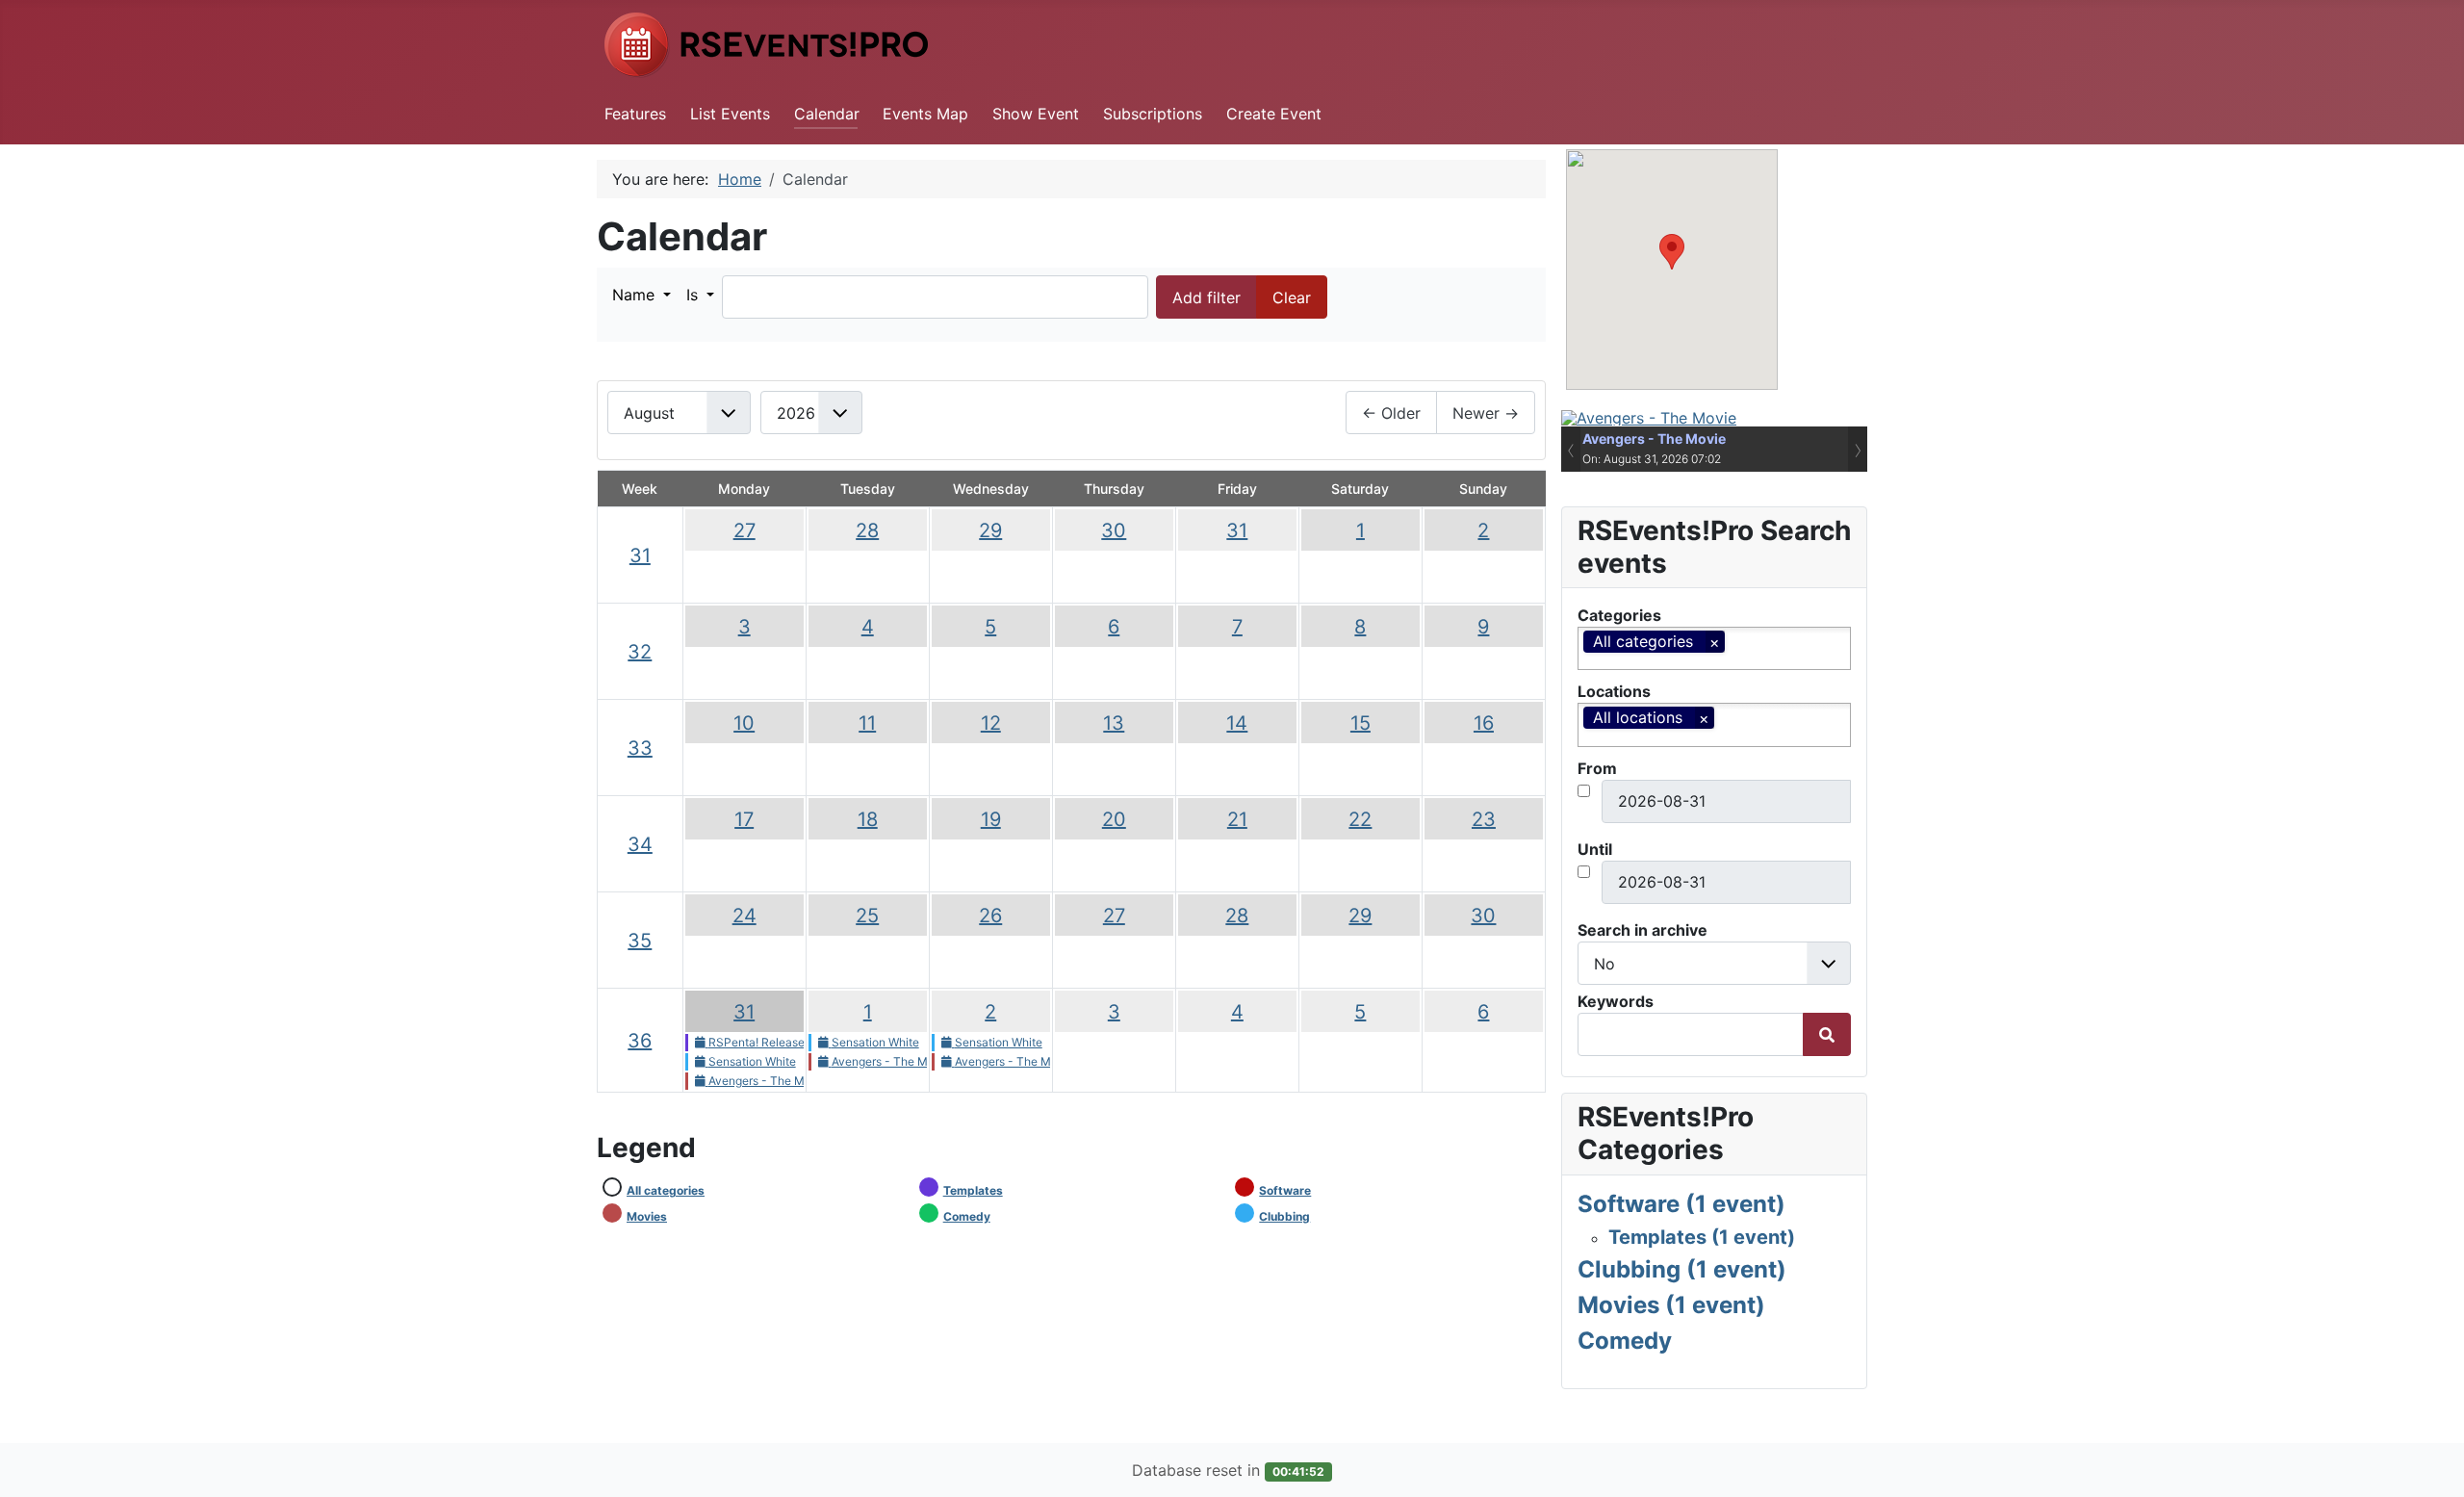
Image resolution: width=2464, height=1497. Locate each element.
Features (635, 114)
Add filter (1206, 297)
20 (1114, 819)
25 (867, 916)
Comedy (967, 1216)
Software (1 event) (1681, 1204)
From (1597, 768)
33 (640, 748)
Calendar (827, 114)
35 (640, 941)
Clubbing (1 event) (1682, 1269)
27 (744, 530)
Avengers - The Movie (1654, 439)
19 (991, 819)
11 (867, 723)
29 (990, 530)
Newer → (1486, 413)
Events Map (925, 114)
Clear (1292, 297)
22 (1360, 819)
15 (1360, 723)
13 (1114, 723)
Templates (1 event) (1702, 1237)
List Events (730, 114)
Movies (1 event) (1671, 1305)
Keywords (1616, 1001)
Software (1285, 1190)
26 (990, 916)
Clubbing (1284, 1216)
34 (640, 844)
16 (1484, 723)
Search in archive (1643, 930)
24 (744, 916)
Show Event (1036, 114)
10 (744, 723)
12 (991, 723)
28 (867, 530)
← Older (1391, 413)
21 (1237, 819)
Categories (1619, 615)
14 (1237, 723)
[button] (642, 295)
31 (640, 555)
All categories (666, 1190)
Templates (973, 1190)
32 (640, 652)
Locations (1614, 691)
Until (1595, 849)
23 (1484, 819)
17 (744, 819)
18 (868, 819)
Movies (647, 1216)
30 (1114, 530)
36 (640, 1041)
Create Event (1274, 114)
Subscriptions (1153, 114)
